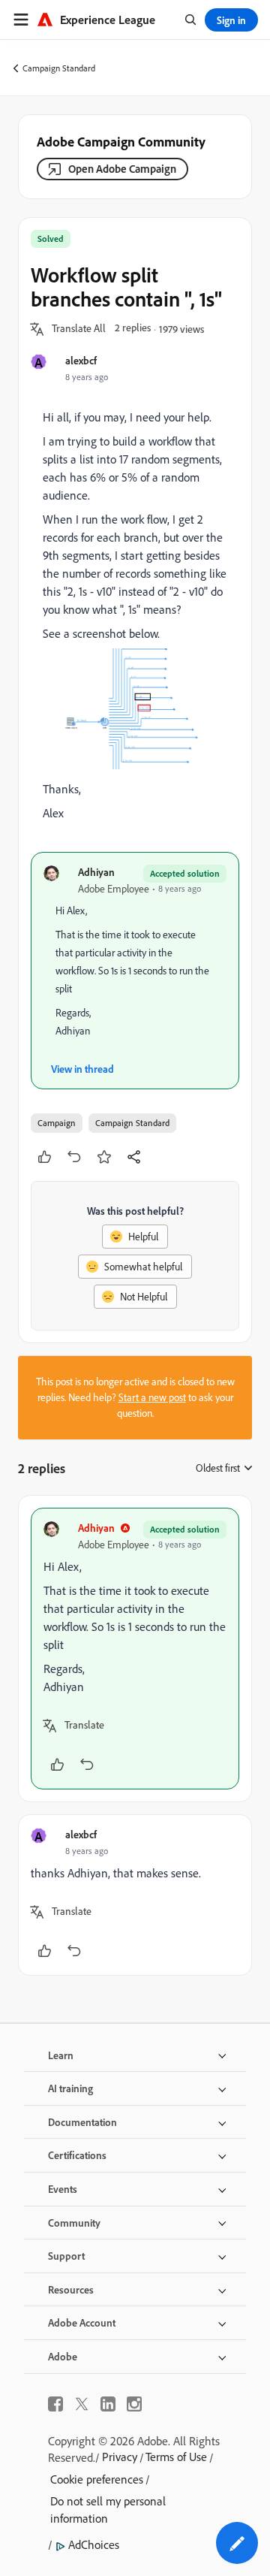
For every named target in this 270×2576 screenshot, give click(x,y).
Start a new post (152, 1397)
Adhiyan (96, 872)
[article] (135, 1649)
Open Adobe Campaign (122, 169)
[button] (79, 329)
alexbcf (81, 360)
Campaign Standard (59, 68)
